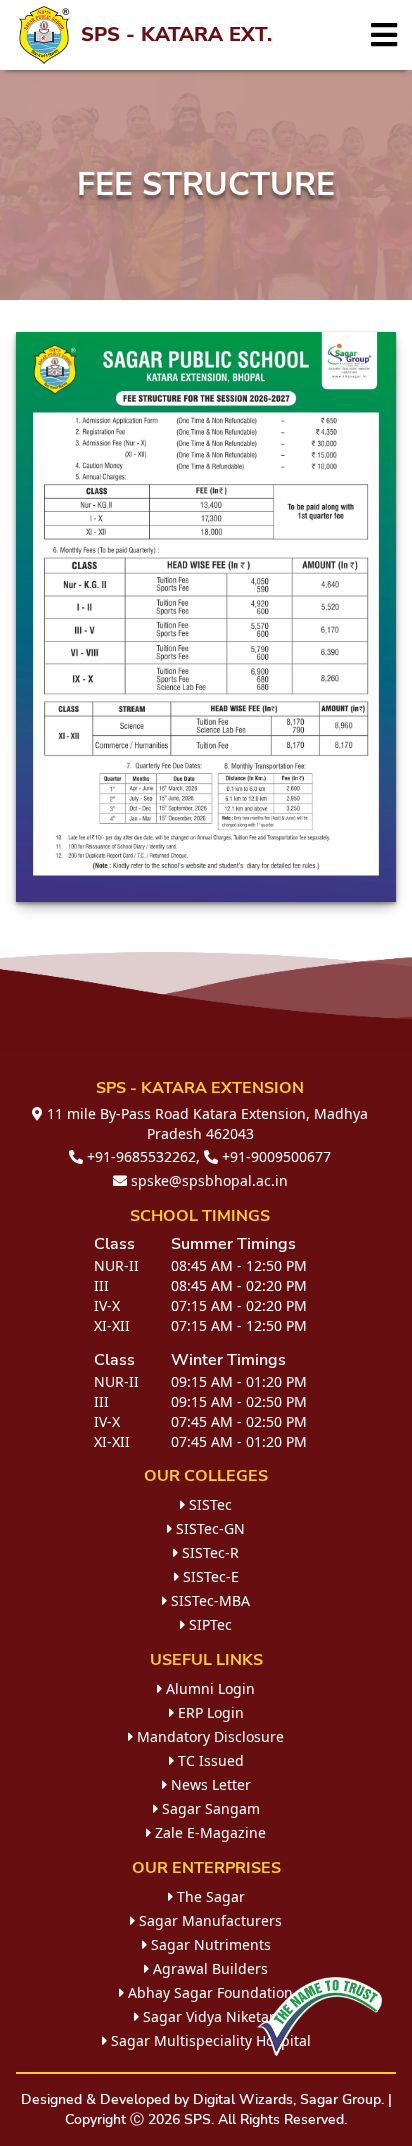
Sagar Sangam (209, 1808)
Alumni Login (208, 1688)
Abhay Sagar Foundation (208, 1992)
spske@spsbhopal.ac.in (207, 1180)
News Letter (209, 1784)
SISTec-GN (208, 1528)
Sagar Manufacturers (208, 1920)
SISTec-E (209, 1576)
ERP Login (209, 1712)
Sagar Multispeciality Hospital (209, 2040)
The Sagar (209, 1896)
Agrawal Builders (208, 1968)
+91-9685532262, (141, 1156)
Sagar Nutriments (209, 1944)
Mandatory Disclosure (208, 1736)
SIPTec (208, 1624)
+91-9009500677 (274, 1156)
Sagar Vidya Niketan (208, 2016)
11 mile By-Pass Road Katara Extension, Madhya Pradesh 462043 (205, 1123)
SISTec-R (208, 1552)
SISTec (208, 1504)
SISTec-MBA (208, 1600)
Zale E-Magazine (208, 1832)
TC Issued (209, 1760)
